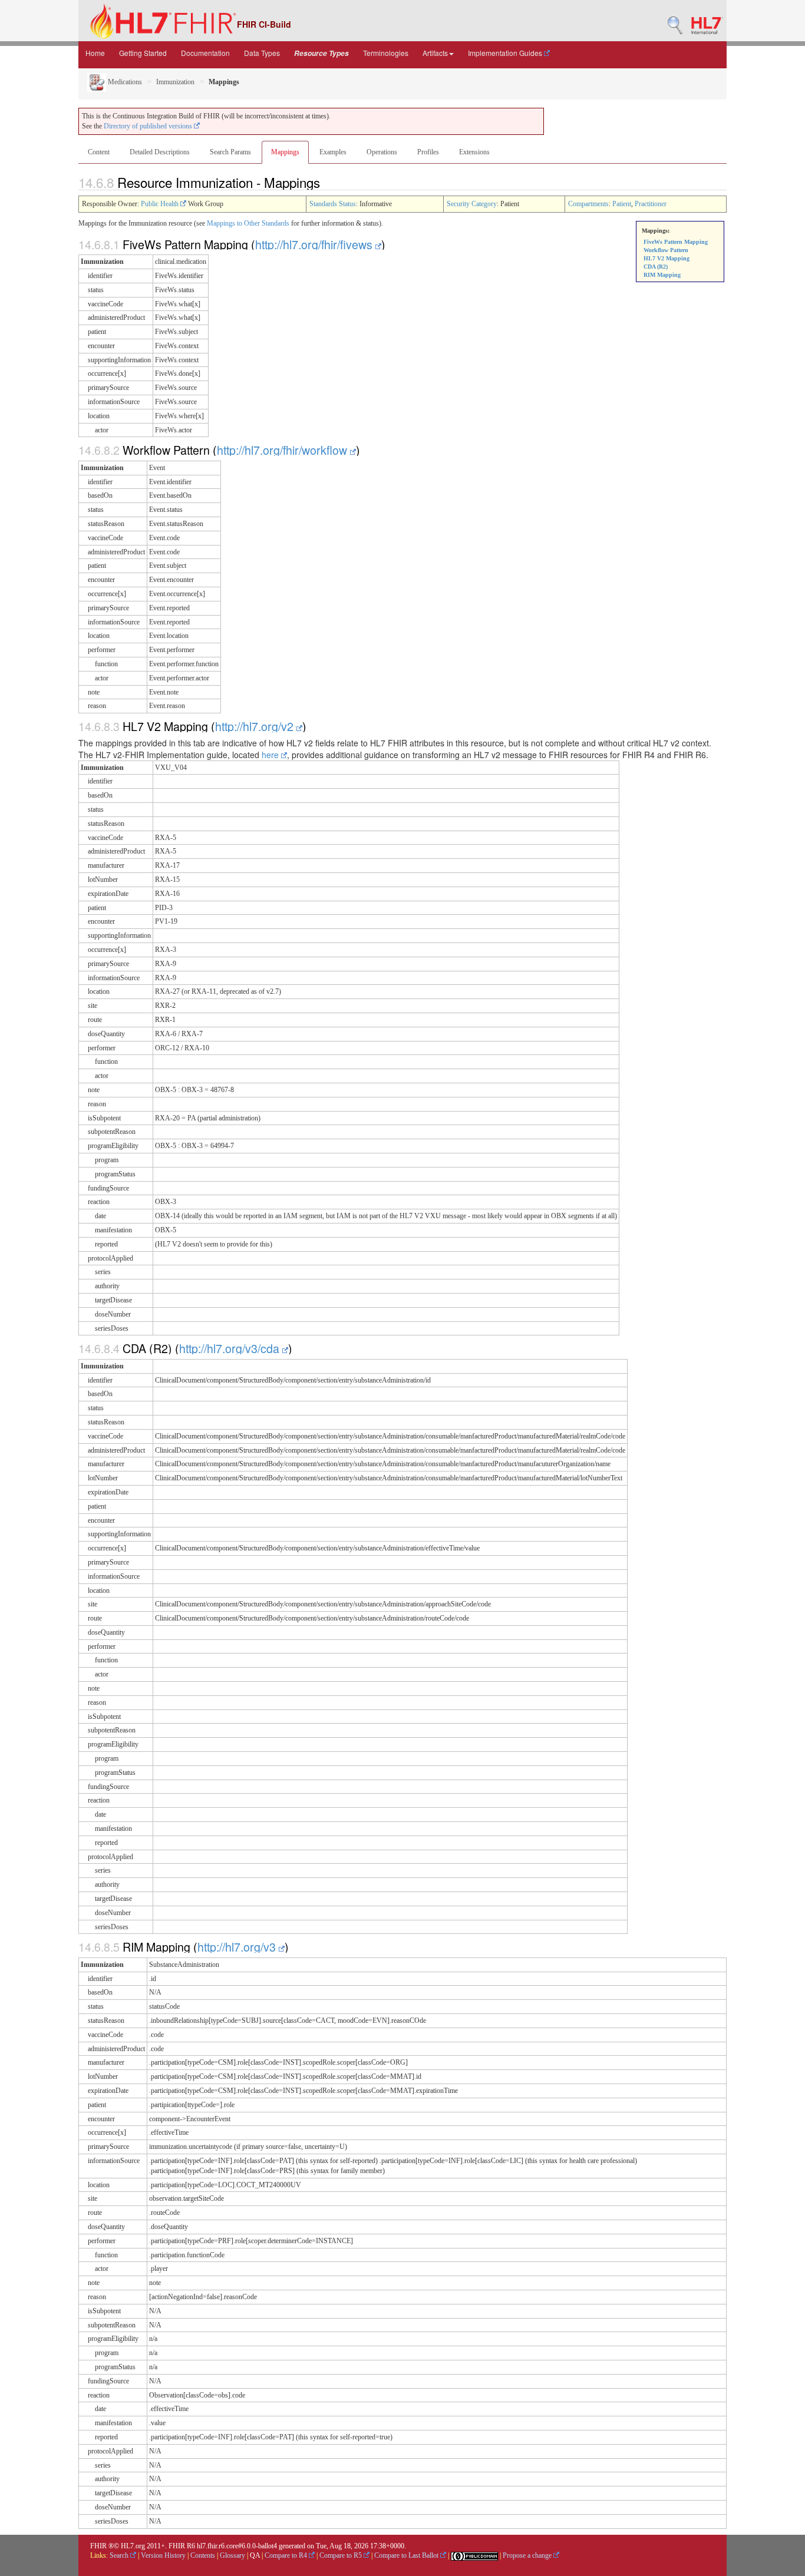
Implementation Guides (506, 53)
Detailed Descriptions (160, 152)
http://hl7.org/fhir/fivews (315, 244)
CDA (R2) (656, 267)
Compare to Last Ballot (407, 2555)
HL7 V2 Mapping (667, 258)
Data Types (262, 53)
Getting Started (143, 53)
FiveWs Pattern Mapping (676, 242)
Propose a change (528, 2555)
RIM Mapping (662, 275)
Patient (622, 204)
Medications (124, 82)
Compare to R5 (342, 2555)
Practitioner (651, 204)
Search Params (230, 152)
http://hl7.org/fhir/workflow (283, 450)
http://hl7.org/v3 (238, 1947)
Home (95, 53)
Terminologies (386, 53)
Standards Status (333, 204)
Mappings (285, 152)
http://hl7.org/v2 (256, 726)
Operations (382, 152)
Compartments (588, 204)
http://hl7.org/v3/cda (231, 1348)
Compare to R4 (287, 2555)
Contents (203, 2555)
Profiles (428, 152)
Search (120, 2555)
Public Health (161, 204)
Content (99, 152)
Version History (163, 2555)
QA (255, 2555)
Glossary (232, 2555)
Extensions (474, 152)
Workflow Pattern (666, 250)
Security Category (472, 204)
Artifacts (435, 53)
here (271, 755)
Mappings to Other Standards (248, 223)
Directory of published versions (149, 126)
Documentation (205, 53)
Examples (333, 152)
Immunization (175, 82)
